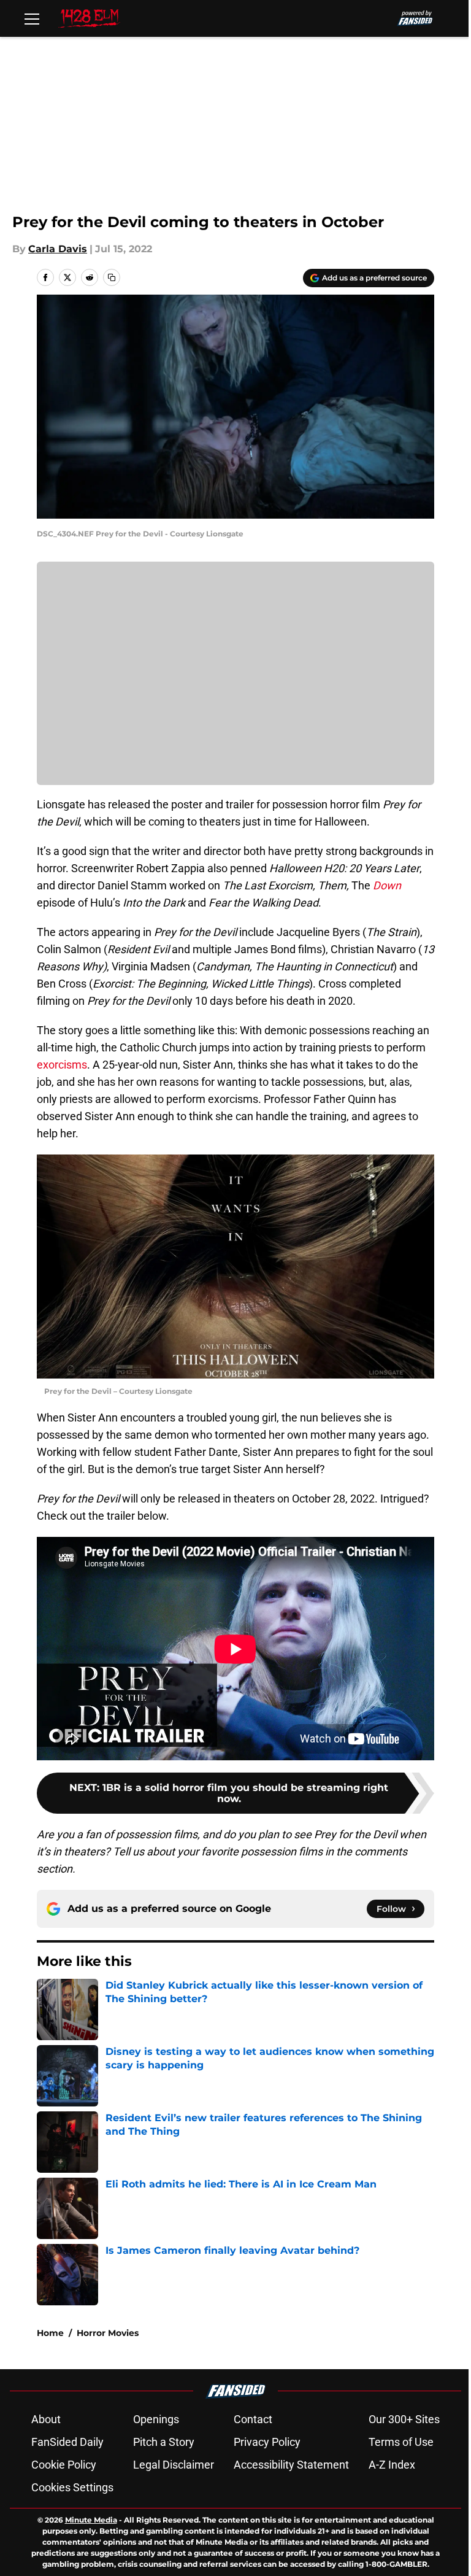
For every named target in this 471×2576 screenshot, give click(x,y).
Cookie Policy (64, 2465)
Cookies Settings (72, 2487)
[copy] (112, 277)
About (46, 2419)
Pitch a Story (164, 2442)
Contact (253, 2419)
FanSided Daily (67, 2442)
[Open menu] (32, 18)
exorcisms (62, 1065)
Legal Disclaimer (174, 2465)
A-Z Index (392, 2465)
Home (50, 2333)
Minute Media (91, 2520)
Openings (156, 2419)
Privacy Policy (267, 2442)
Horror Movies (108, 2333)
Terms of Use (401, 2442)
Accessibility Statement (291, 2465)
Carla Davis (58, 249)
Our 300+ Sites (404, 2419)
